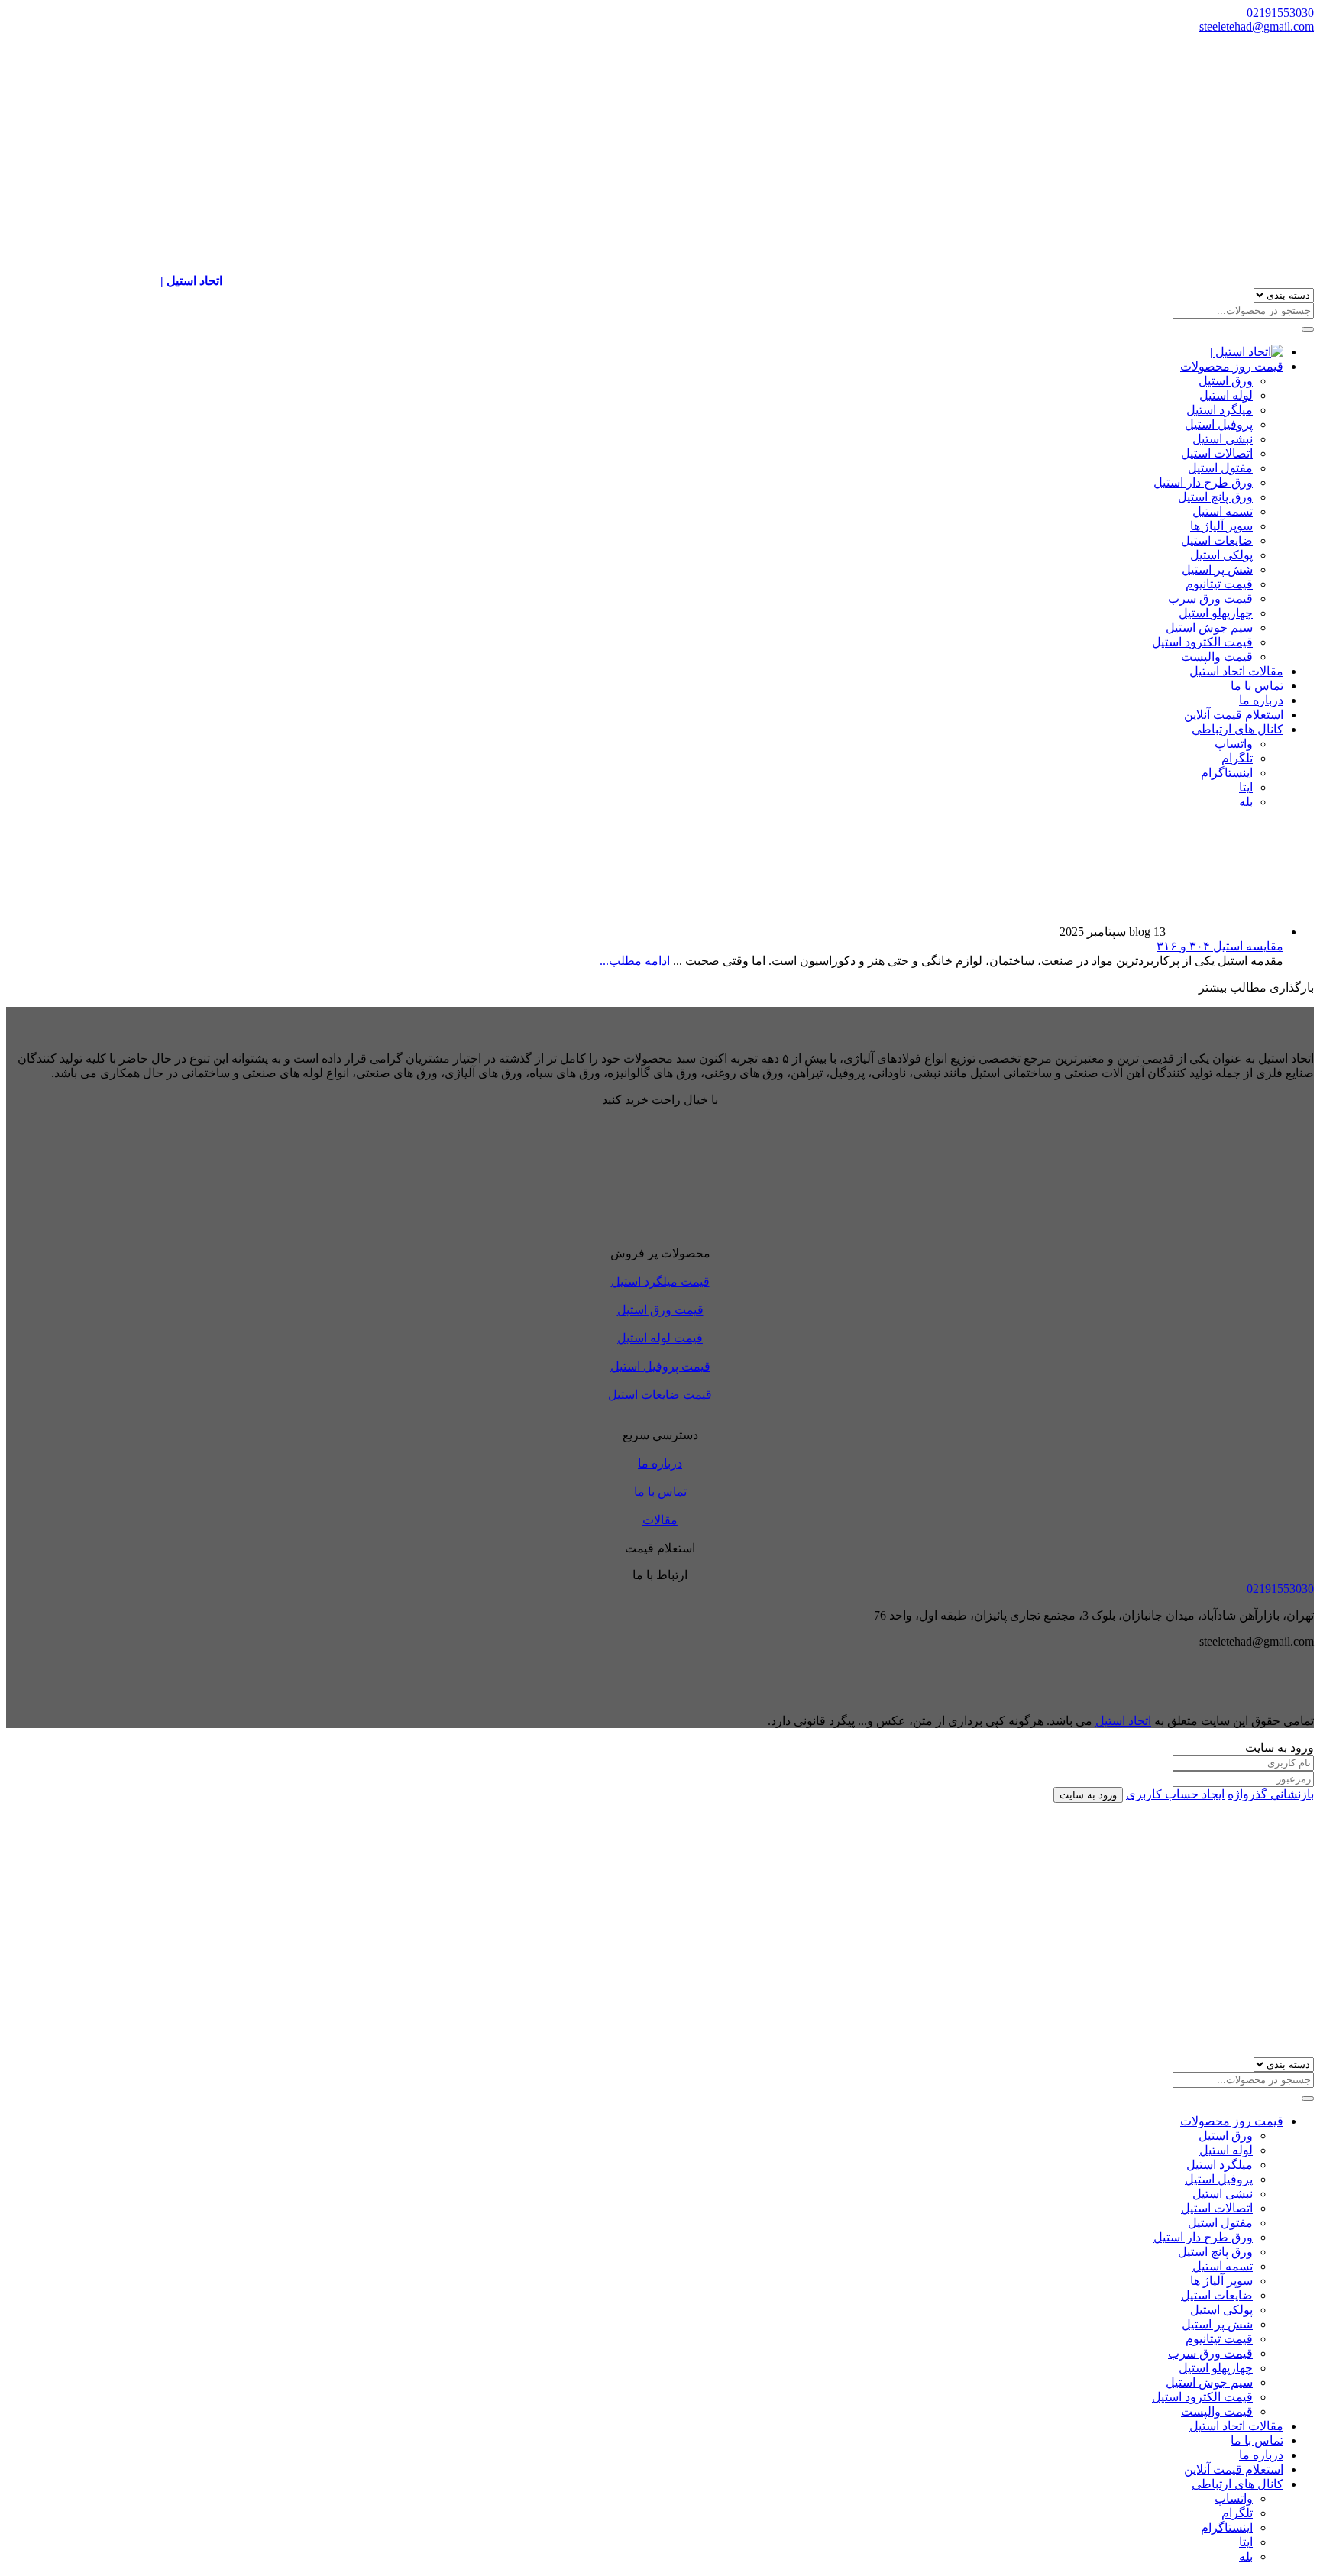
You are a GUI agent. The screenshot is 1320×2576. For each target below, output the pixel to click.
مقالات (660, 1520)
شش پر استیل (1217, 570)
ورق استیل (1226, 381)
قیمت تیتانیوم (1219, 584)
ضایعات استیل (1217, 540)
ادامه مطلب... (635, 961)
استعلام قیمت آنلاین (1234, 715)
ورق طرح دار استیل (1203, 482)
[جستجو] (1308, 329)
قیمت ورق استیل (660, 1310)
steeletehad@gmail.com (1257, 26)
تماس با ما (1257, 686)
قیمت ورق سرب (1210, 599)
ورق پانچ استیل (1215, 497)
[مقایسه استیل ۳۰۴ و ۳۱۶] (1225, 932)
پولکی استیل (1221, 555)
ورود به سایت (1088, 1795)
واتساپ (1234, 744)
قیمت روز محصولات (1232, 366)
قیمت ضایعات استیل (660, 1395)
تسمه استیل (1223, 511)
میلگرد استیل (1220, 410)
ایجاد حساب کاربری (1175, 1794)
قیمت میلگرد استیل (660, 1282)
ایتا (1246, 787)
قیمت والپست (1217, 657)
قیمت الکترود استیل (1202, 642)
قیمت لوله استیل (660, 1338)
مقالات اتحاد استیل (1236, 671)
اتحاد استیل (1123, 1721)
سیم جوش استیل (1209, 628)
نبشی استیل (1223, 439)
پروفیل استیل (1219, 424)
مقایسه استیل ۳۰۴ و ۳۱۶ (1220, 946)
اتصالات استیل (1217, 453)
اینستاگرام (1227, 773)
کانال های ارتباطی (1237, 729)
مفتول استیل (1220, 468)
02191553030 (1280, 13)
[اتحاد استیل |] (1247, 352)
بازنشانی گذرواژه (1271, 1794)
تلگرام (1237, 758)
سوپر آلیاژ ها (1221, 526)
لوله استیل (1226, 395)
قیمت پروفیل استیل (660, 1366)
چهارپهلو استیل (1216, 613)
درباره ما (1261, 700)
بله (1246, 802)
